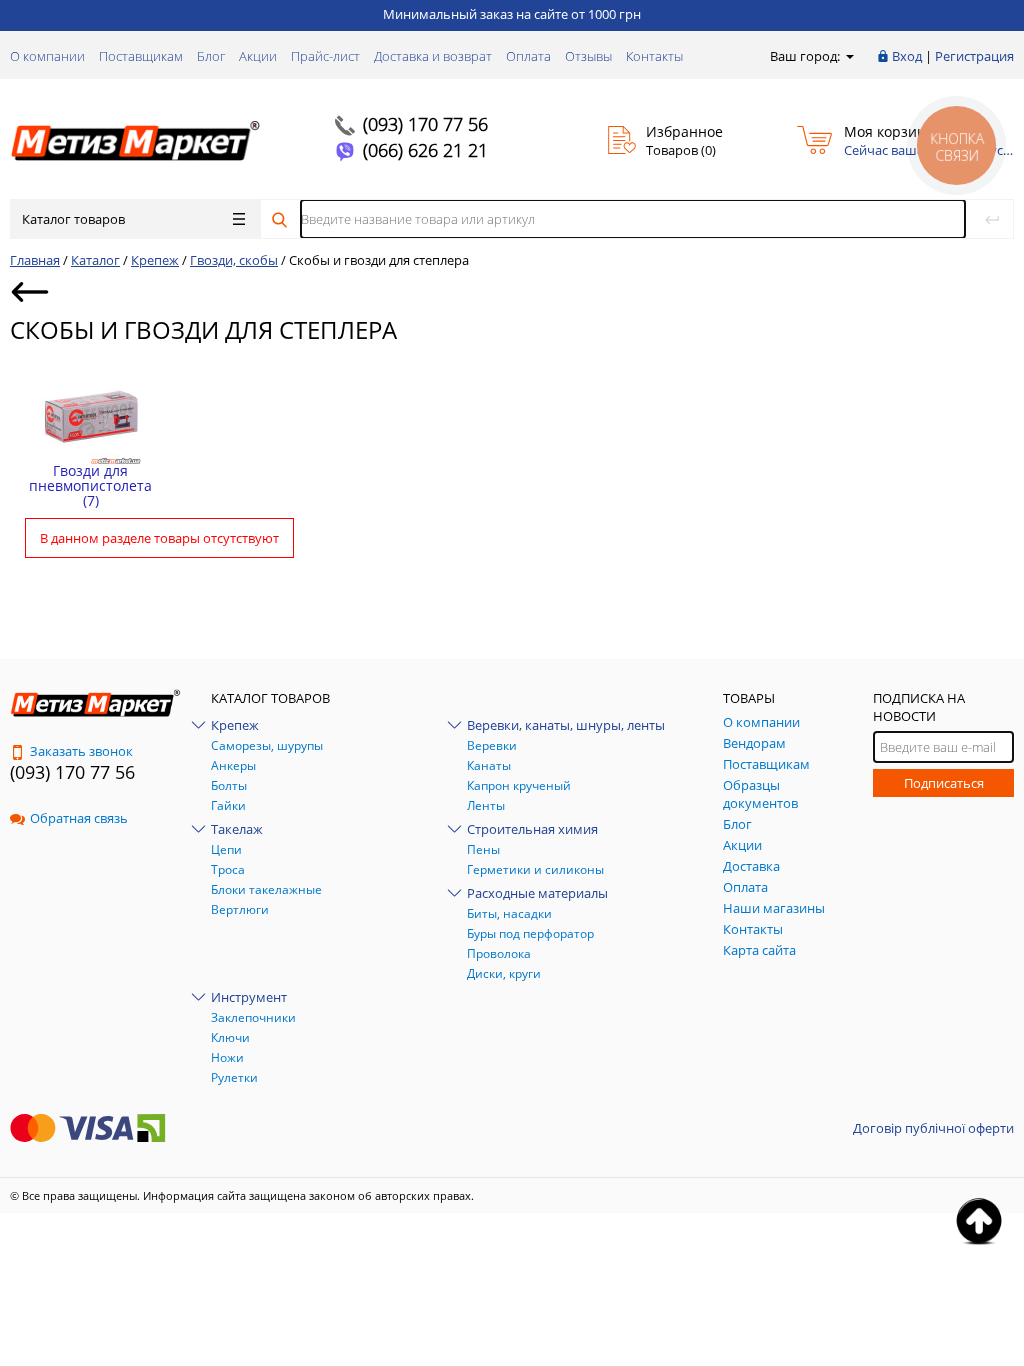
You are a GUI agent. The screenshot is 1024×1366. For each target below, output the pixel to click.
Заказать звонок (81, 751)
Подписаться (944, 783)
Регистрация (974, 56)
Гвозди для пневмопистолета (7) (90, 485)
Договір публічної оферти (933, 1128)
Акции (258, 56)
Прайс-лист (325, 56)
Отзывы (588, 56)
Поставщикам (141, 56)
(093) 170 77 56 (425, 124)
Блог (211, 56)
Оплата (528, 56)
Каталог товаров (73, 219)
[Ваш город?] (848, 56)
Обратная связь (79, 818)
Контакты (654, 56)
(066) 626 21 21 (425, 150)
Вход (907, 56)
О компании (47, 56)
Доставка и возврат (433, 56)
